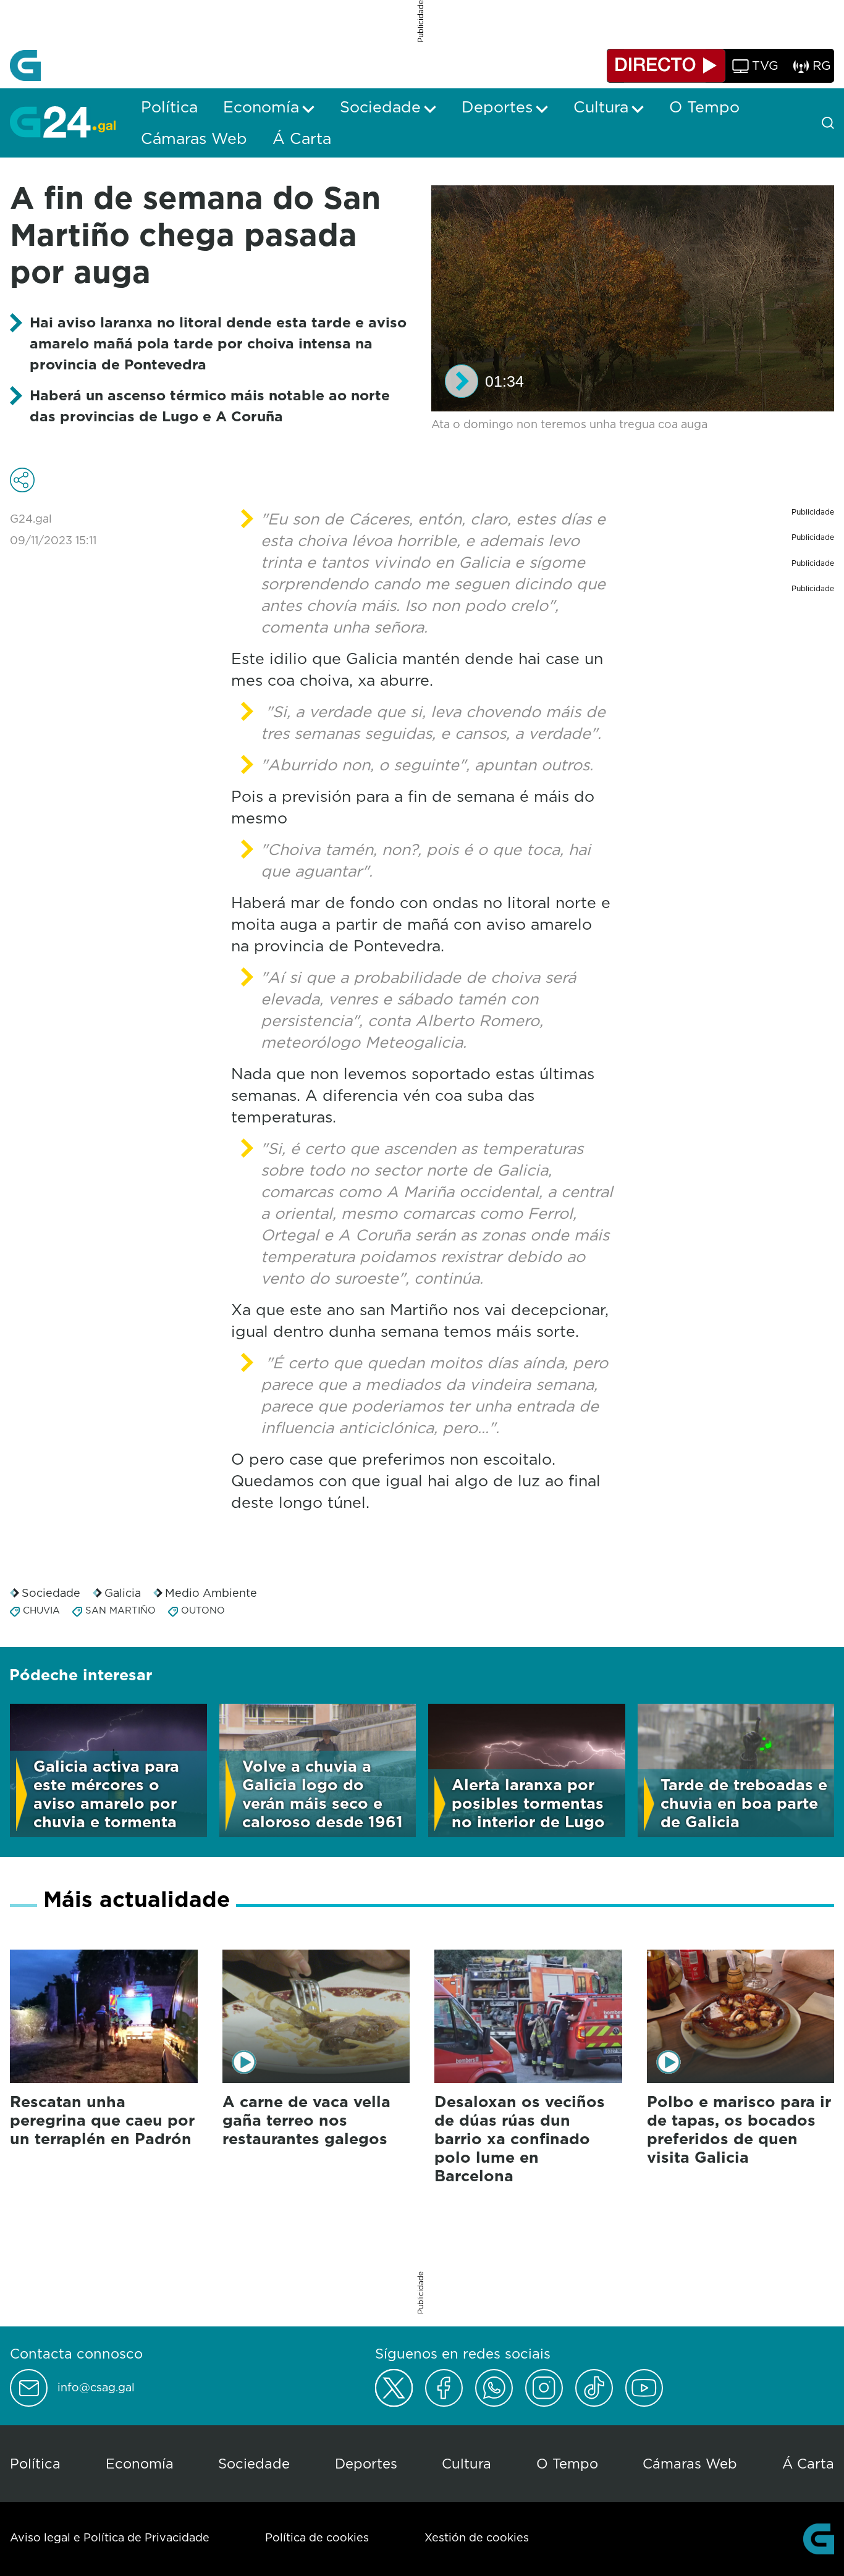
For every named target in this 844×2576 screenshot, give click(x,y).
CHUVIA (41, 1610)
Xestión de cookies (477, 2537)
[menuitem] (169, 107)
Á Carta (808, 2463)
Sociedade (51, 1593)
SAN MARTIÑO (120, 1610)
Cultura (466, 2463)
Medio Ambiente (211, 1593)
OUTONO (203, 1610)
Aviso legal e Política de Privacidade (110, 2537)
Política (35, 2463)
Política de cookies (317, 2537)
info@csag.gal (96, 2388)
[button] (462, 381)
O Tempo (567, 2463)
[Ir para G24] (63, 122)
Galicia (123, 1593)
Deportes (366, 2463)
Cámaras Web (690, 2463)
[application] (633, 299)
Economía (140, 2463)
